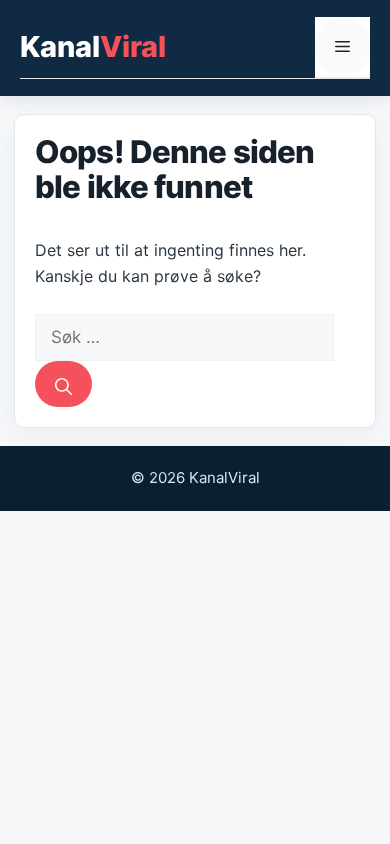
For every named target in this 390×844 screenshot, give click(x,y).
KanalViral (93, 47)
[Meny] (342, 47)
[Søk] (63, 384)
